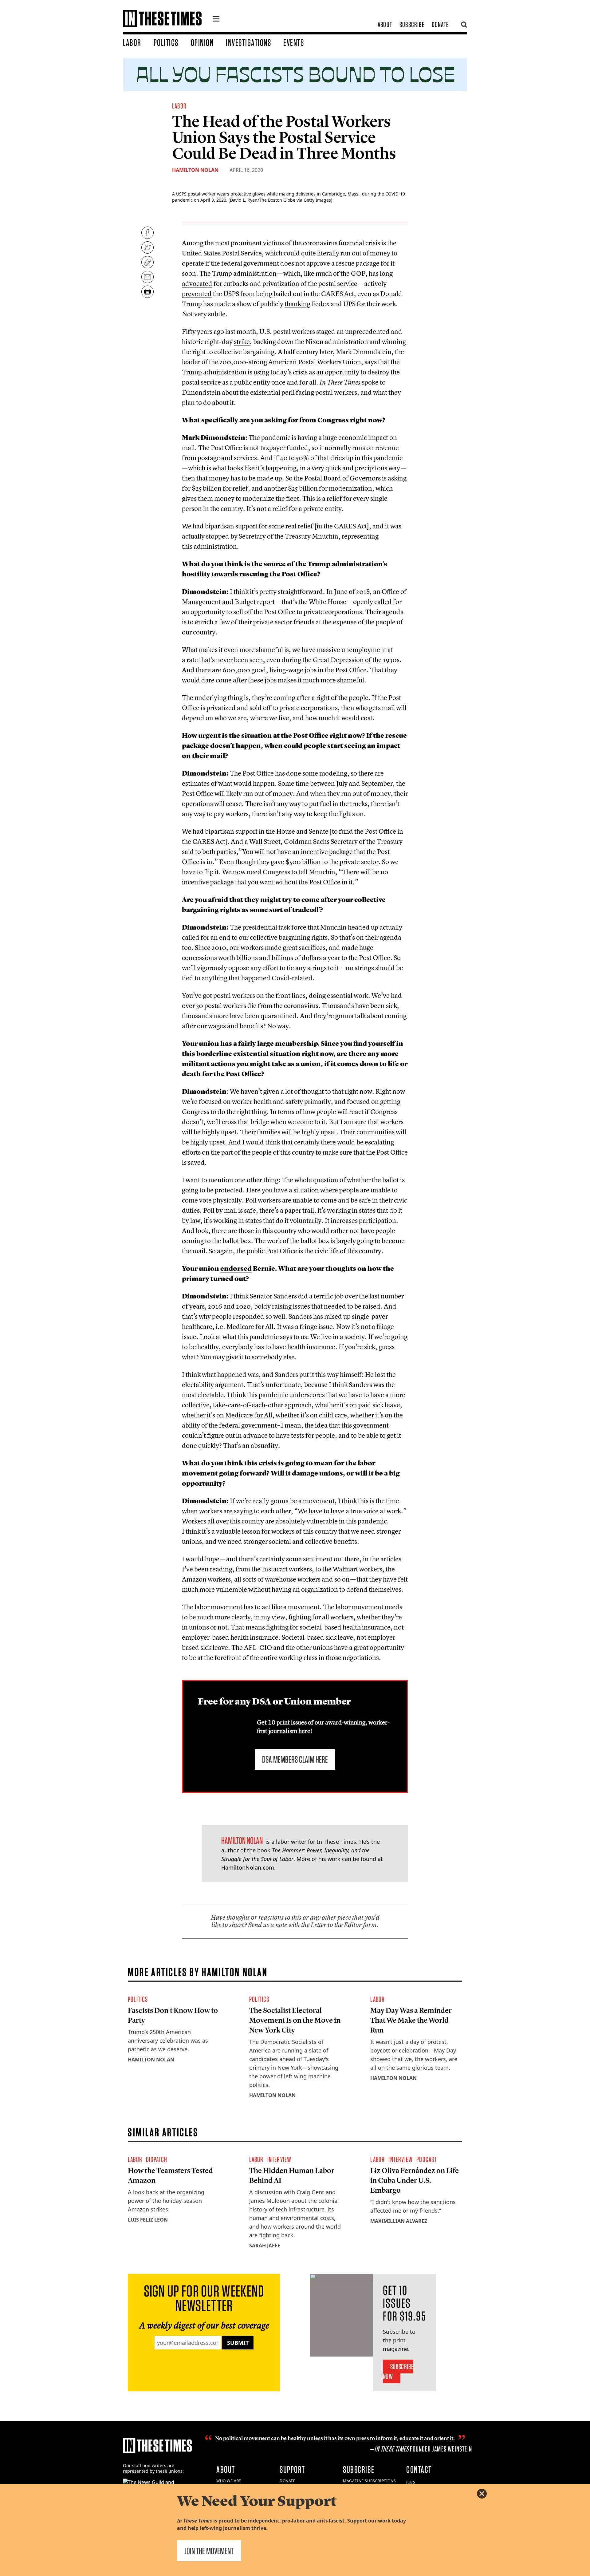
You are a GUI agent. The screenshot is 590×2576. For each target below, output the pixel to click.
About (385, 24)
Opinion (202, 42)
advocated (197, 283)
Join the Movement (209, 2551)
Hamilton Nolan (195, 170)
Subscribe (412, 24)
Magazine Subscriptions (369, 2481)
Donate (440, 24)
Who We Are (229, 2481)
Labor (132, 42)
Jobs (411, 2482)
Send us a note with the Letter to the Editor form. (314, 1925)
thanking (297, 304)
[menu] (216, 20)
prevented (197, 294)
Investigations (248, 42)
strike (242, 342)
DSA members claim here (295, 1759)
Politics (166, 42)
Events (294, 42)
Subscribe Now (398, 2371)
